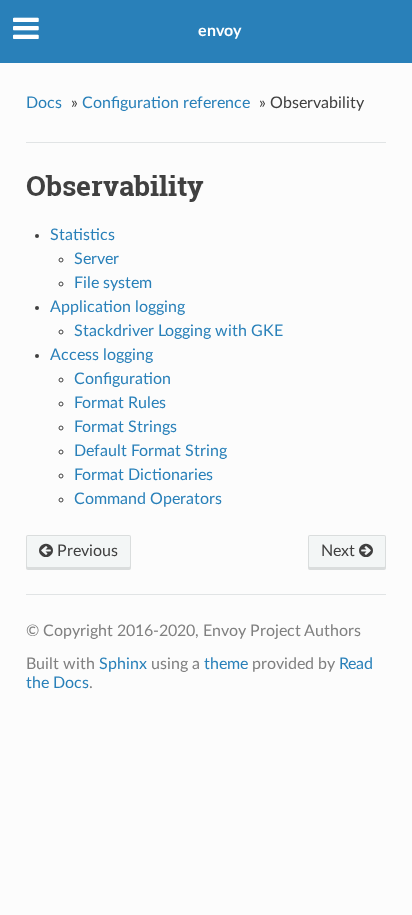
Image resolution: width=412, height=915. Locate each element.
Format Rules (120, 403)
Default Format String (150, 451)
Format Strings (125, 427)
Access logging (101, 355)
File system (113, 283)
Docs (44, 103)
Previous (85, 551)
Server (96, 259)
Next (340, 551)
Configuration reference (166, 103)
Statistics (82, 235)
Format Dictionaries (143, 475)
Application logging (117, 307)
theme (226, 664)
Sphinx (123, 664)
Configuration (122, 379)
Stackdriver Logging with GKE (178, 331)
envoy (219, 31)
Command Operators (148, 499)
